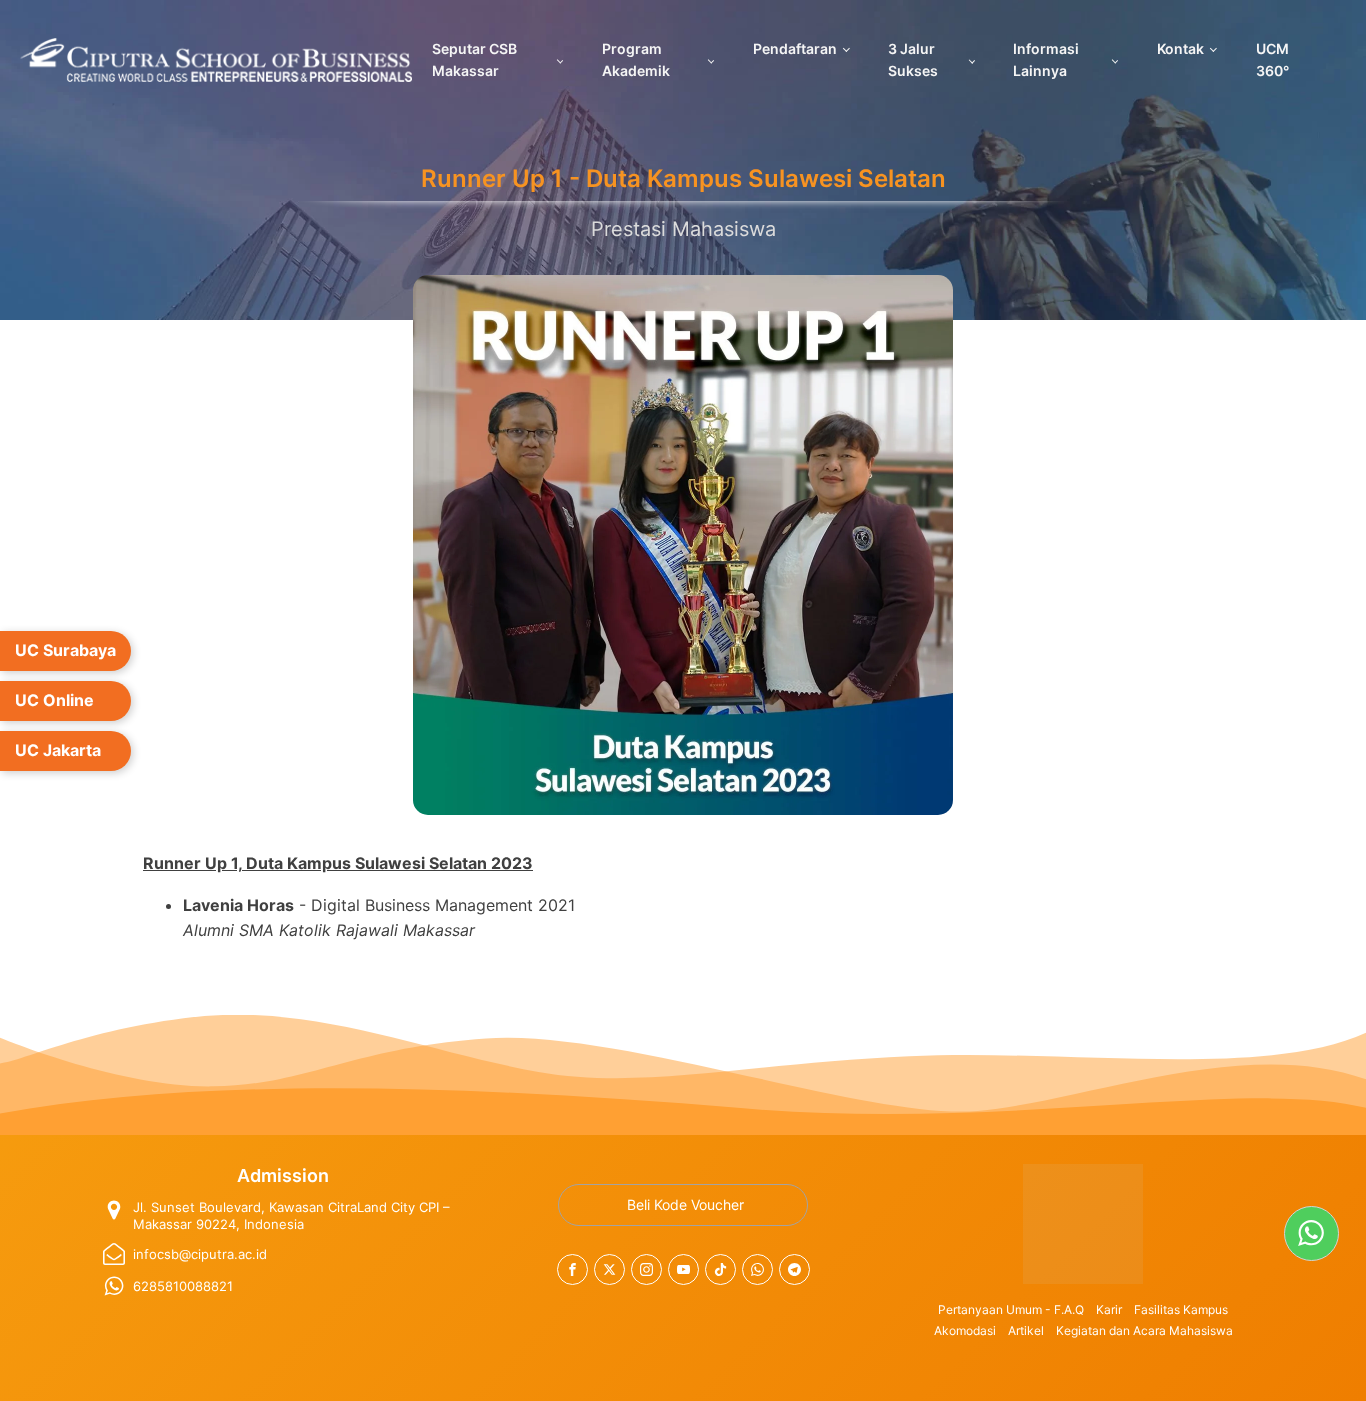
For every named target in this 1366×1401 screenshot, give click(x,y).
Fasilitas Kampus (1181, 1309)
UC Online (54, 700)
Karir (1109, 1309)
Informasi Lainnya (1046, 59)
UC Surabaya (65, 650)
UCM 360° (1272, 59)
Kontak (1180, 48)
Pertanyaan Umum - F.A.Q (1011, 1309)
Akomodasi (965, 1330)
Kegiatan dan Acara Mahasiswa (1144, 1330)
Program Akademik (636, 59)
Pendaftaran (795, 48)
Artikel (1026, 1330)
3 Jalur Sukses (913, 59)
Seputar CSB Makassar (474, 59)
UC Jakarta (58, 750)
